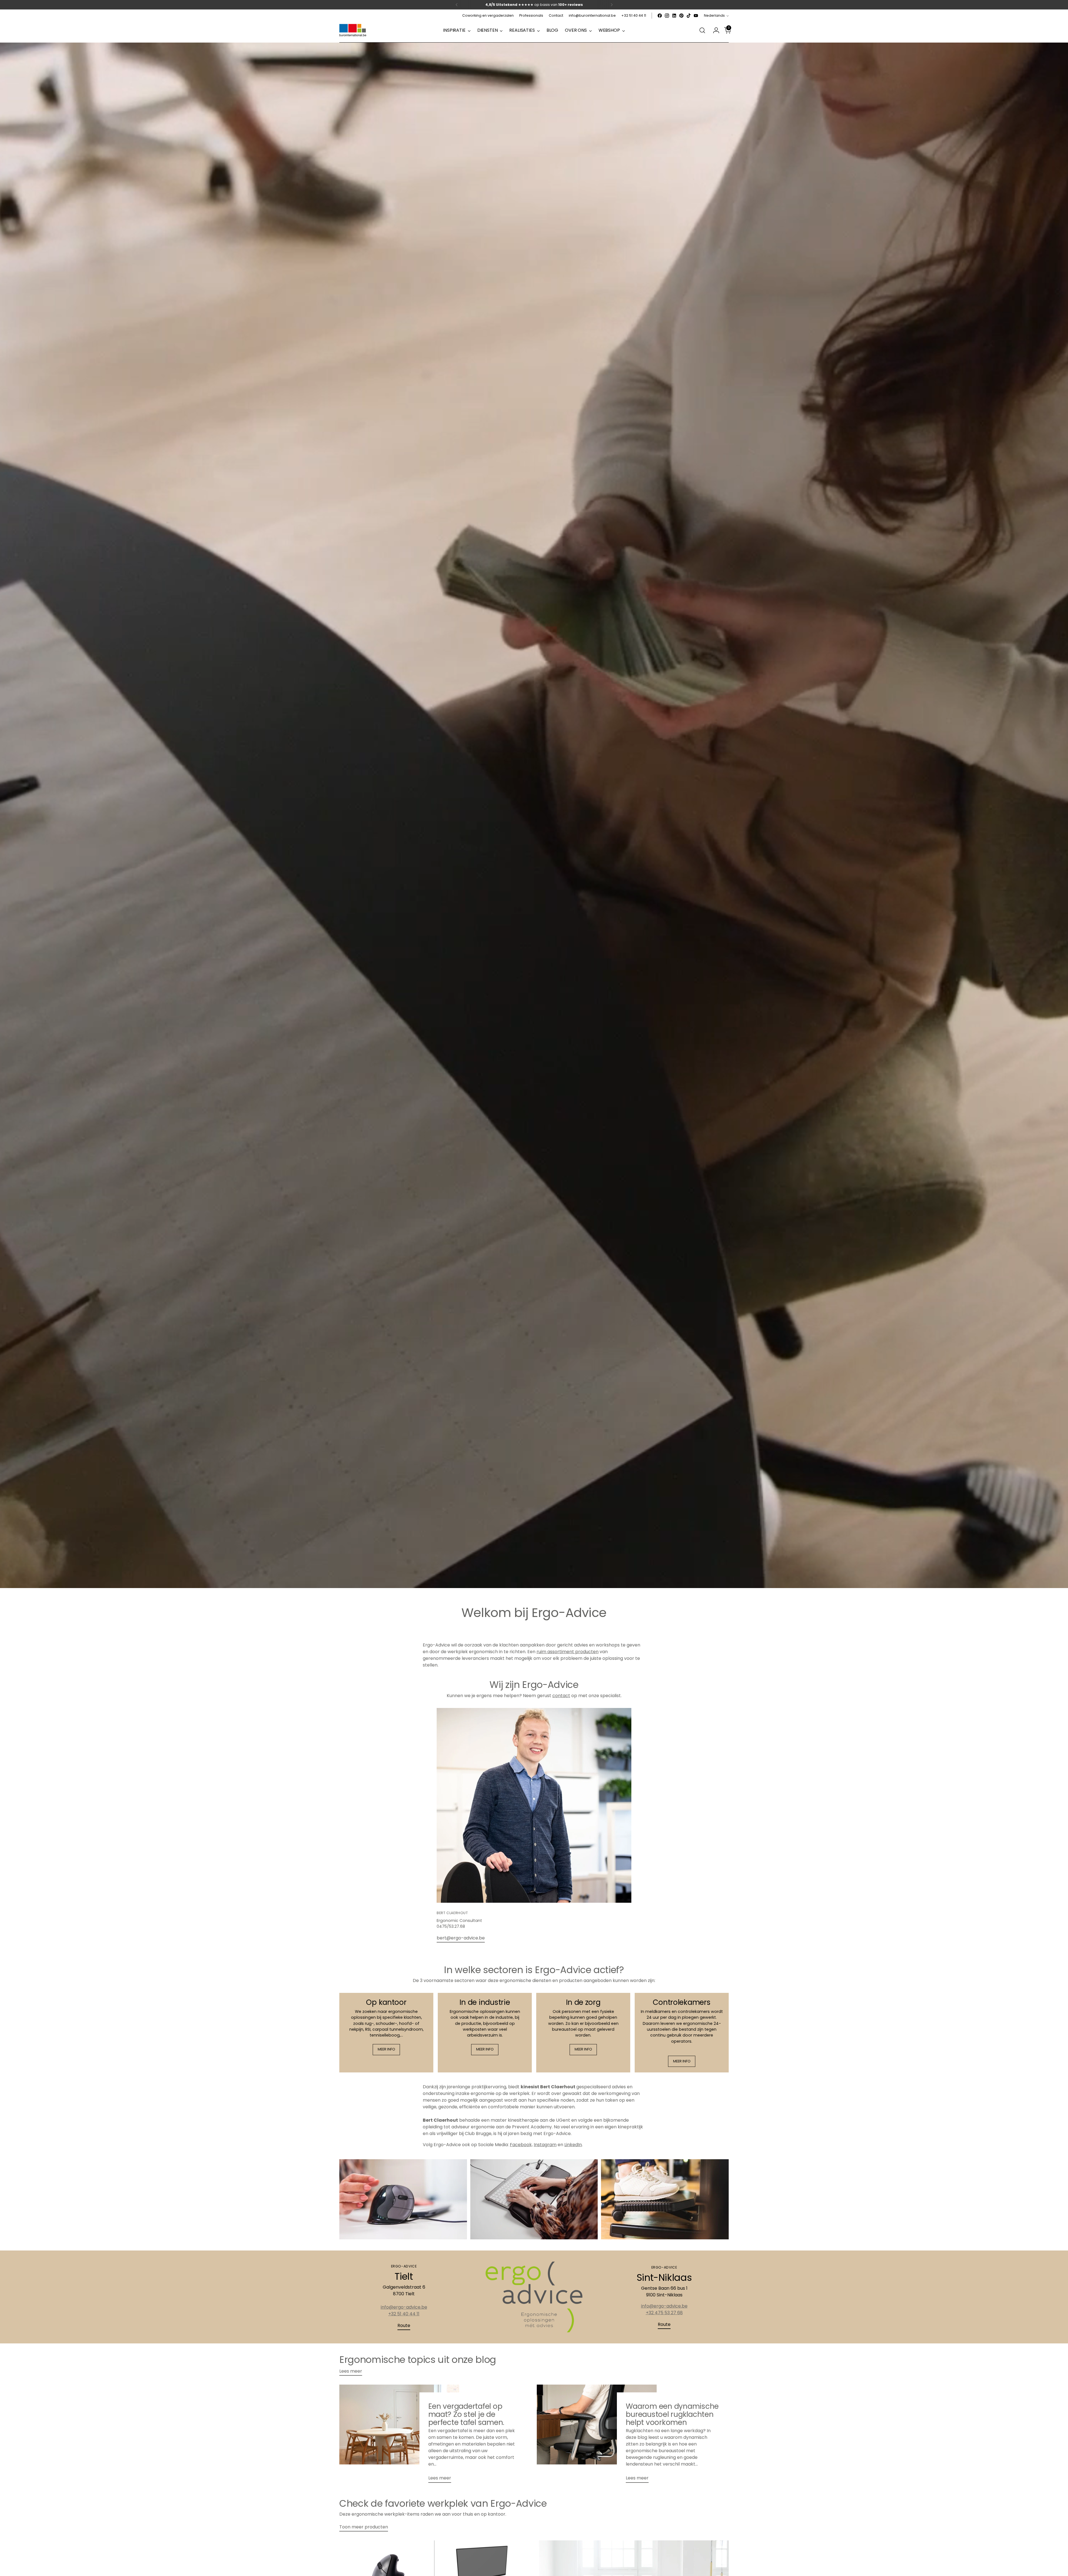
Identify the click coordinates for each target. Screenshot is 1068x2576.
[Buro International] (353, 30)
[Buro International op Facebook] (660, 16)
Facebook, (521, 2145)
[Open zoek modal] (702, 30)
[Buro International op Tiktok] (689, 16)
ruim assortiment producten (568, 1652)
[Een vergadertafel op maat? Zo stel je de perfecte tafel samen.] (399, 2436)
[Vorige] (457, 5)
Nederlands (714, 15)
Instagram (545, 2145)
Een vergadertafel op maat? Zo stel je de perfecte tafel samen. (466, 2414)
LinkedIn (573, 2145)
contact (561, 1696)
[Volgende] (612, 5)
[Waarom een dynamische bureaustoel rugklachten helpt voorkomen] (597, 2436)
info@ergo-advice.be (404, 2307)
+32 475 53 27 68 (664, 2313)
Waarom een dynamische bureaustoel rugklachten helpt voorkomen (672, 2414)
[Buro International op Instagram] (667, 16)
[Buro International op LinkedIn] (674, 16)
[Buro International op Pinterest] (681, 16)
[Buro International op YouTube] (696, 16)
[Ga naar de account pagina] (714, 30)
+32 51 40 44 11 (404, 2314)
